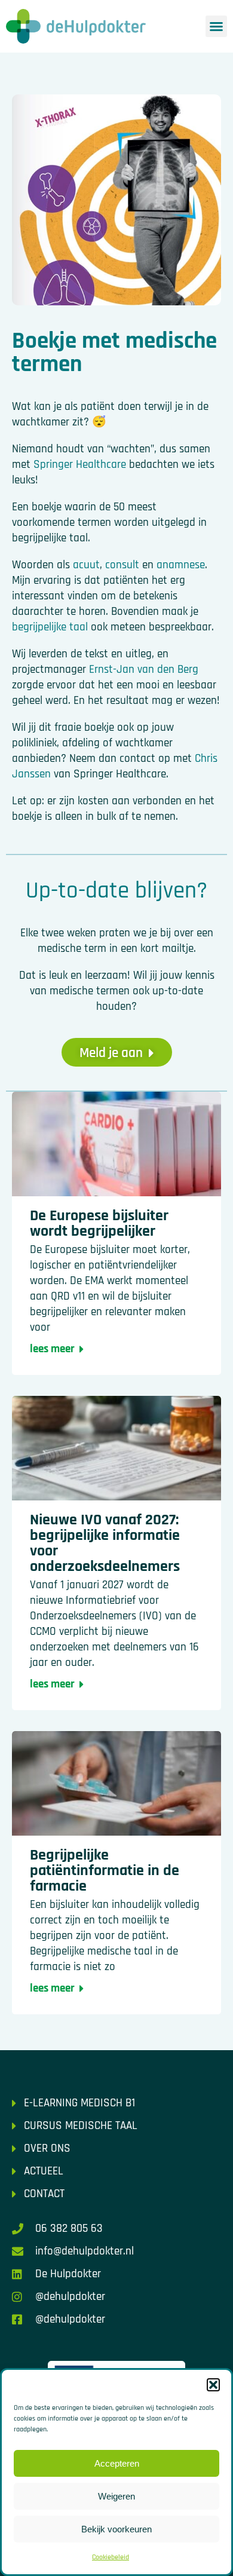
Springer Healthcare (80, 465)
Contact (44, 2194)
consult (122, 565)
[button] (213, 2385)
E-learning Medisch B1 (79, 2103)
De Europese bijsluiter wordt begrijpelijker (99, 1223)
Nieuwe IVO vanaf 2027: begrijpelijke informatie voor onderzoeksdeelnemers (105, 1543)
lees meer (52, 1349)
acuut (86, 565)
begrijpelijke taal (50, 627)
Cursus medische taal (81, 2126)
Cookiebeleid (111, 2557)
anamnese (181, 565)
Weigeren (116, 2496)
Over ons (47, 2148)
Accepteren (117, 2463)
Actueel (44, 2171)
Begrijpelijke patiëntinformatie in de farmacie (105, 1871)
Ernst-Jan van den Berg (144, 670)
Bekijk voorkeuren (116, 2529)
